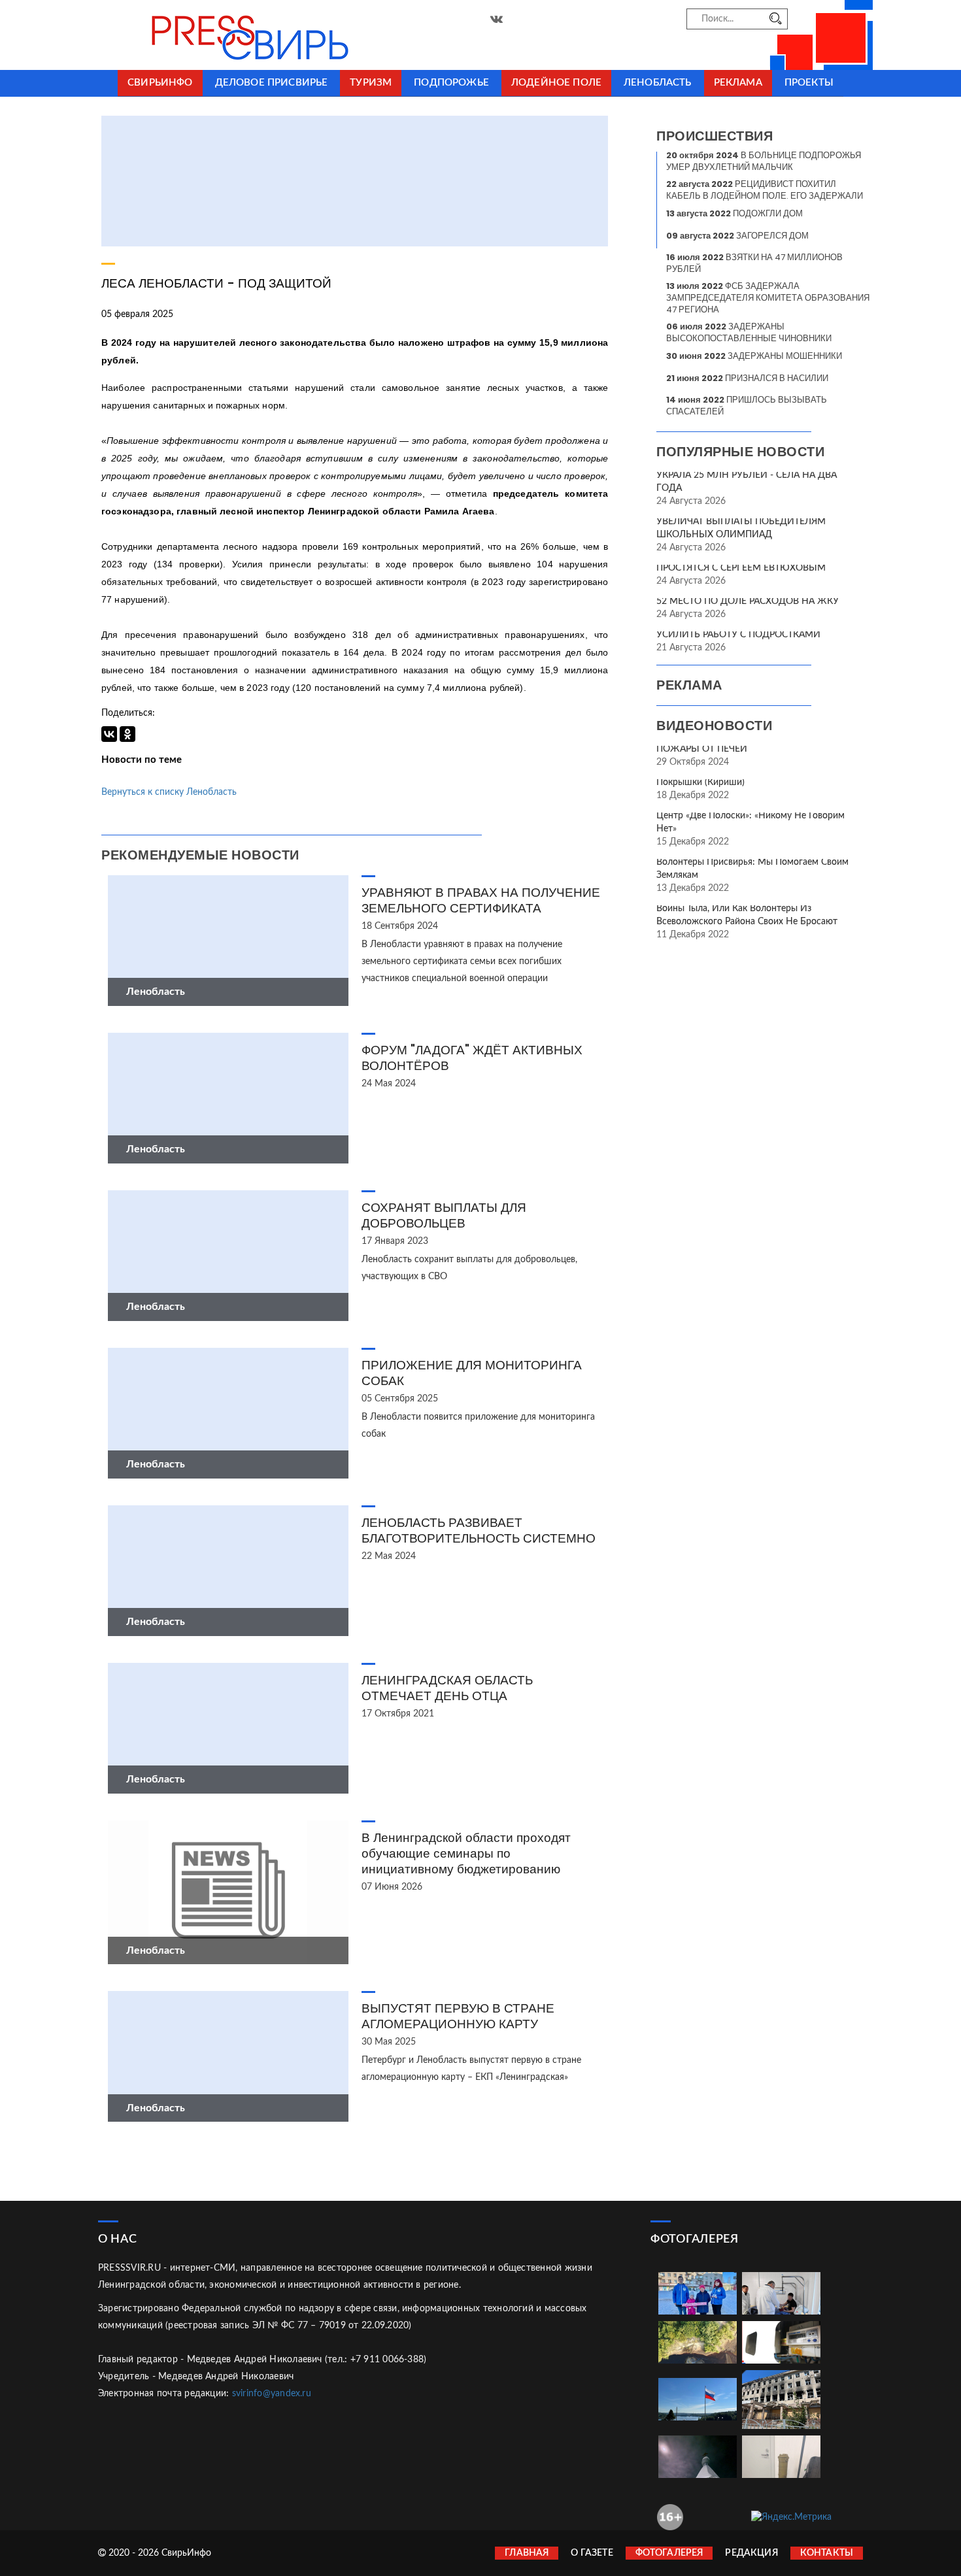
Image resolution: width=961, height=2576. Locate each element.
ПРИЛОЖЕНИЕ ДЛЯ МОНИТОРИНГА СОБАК (472, 1373)
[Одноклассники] (127, 734)
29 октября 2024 (693, 762)
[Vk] (497, 20)
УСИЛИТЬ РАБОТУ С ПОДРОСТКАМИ (738, 635)
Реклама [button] (738, 83)
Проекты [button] (809, 83)
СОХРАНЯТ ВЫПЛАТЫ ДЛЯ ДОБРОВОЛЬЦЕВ (444, 1215)
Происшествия (715, 136)
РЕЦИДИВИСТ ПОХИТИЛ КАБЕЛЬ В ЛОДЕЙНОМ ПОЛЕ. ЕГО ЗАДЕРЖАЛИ (765, 190)
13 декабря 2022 (693, 888)
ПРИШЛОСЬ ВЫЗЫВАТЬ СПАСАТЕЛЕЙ (747, 406)
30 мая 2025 (389, 2042)
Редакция (751, 2553)
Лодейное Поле (556, 83)
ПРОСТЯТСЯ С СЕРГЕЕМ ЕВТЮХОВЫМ (741, 568)
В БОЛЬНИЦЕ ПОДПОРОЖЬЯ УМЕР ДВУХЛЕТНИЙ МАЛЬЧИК (764, 161)
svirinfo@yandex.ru (272, 2394)
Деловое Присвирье (272, 83)
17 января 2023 (395, 1241)
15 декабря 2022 (693, 842)
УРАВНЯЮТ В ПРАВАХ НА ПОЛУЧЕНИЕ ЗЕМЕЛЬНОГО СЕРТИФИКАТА (481, 900)
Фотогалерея (669, 2553)
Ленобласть (658, 83)
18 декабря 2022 (693, 795)
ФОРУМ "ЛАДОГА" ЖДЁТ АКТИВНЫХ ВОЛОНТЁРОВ (472, 1058)
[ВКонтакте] (109, 734)
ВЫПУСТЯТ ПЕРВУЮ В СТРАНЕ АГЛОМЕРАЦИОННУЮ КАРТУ (458, 2016)
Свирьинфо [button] (160, 83)
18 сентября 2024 (400, 926)
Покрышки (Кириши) (700, 782)
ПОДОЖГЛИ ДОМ (734, 213)
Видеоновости (714, 726)
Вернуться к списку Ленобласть (169, 792)
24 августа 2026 (691, 501)
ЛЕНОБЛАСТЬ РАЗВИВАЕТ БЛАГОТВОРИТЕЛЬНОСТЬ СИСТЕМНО (479, 1531)
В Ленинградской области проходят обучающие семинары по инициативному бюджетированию (466, 1853)
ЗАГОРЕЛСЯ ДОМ (737, 236)
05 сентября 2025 (400, 1399)
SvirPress (219, 35)
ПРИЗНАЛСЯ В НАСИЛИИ (747, 378)
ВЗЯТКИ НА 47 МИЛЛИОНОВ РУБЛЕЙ (754, 263)
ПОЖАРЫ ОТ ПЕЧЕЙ (702, 749)
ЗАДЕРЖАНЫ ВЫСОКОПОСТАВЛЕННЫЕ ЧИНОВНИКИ (749, 332)
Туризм (371, 83)
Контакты (827, 2553)
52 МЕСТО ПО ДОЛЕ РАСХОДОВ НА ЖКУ (748, 601)
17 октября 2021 (398, 1714)
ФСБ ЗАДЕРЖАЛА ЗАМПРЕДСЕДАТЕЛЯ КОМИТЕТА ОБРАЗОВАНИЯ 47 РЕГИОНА (768, 298)
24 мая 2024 (389, 1084)
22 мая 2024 (389, 1556)
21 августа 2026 (691, 648)
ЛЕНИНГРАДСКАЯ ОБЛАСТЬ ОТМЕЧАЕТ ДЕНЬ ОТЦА (447, 1688)
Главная (527, 2553)
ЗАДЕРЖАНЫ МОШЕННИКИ (754, 356)
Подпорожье (451, 83)
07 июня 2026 (392, 1887)
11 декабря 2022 (693, 935)
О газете (592, 2553)
